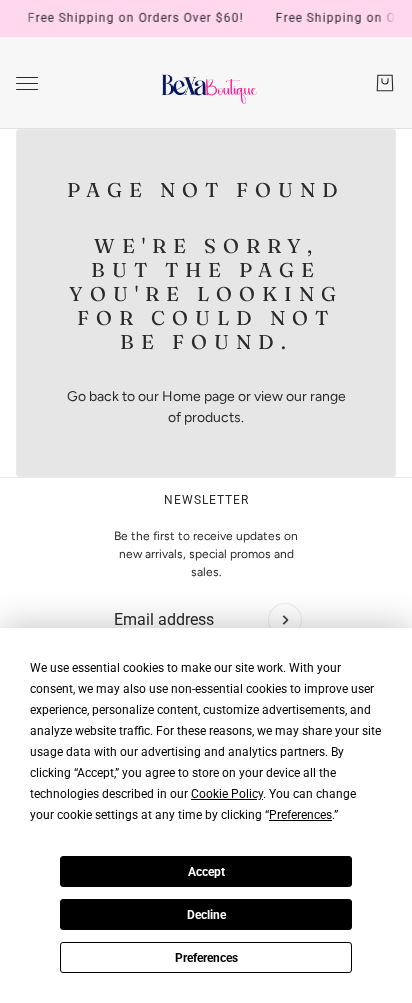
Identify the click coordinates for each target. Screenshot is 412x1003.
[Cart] (385, 83)
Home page (198, 396)
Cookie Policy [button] (227, 794)
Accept (206, 872)
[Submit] (285, 620)
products (212, 417)
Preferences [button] (300, 815)
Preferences (206, 958)
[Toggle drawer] (27, 83)
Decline (206, 915)
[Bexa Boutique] (206, 83)
